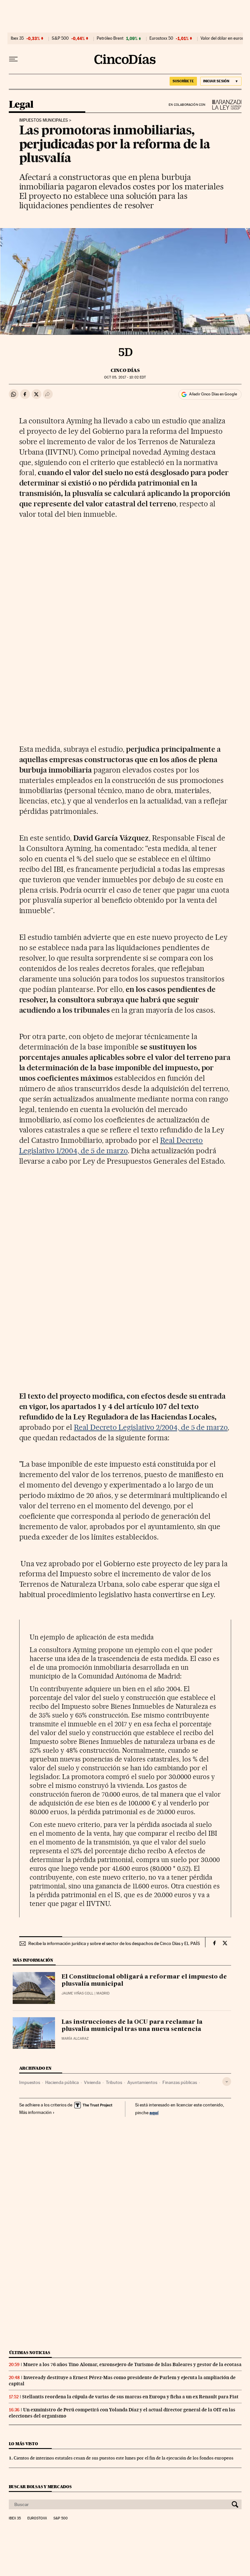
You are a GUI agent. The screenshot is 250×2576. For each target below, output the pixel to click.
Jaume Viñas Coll (77, 1993)
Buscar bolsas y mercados (40, 2487)
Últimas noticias (30, 2353)
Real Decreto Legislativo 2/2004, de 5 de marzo (151, 1427)
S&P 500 (60, 38)
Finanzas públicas (180, 2082)
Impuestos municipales (44, 120)
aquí (154, 2112)
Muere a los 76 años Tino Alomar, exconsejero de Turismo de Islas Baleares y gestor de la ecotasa (132, 2364)
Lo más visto (23, 2444)
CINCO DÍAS (125, 370)
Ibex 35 (17, 38)
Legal (21, 105)
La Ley (224, 105)
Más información (35, 2112)
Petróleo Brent (110, 38)
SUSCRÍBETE (183, 81)
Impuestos (30, 2082)
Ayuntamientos (142, 2082)
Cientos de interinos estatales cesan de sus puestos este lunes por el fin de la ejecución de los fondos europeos (124, 2458)
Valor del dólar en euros (222, 38)
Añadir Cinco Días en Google (213, 394)
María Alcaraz (75, 2039)
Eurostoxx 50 (161, 38)
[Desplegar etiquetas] (227, 2082)
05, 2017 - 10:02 (125, 377)
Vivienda (92, 2082)
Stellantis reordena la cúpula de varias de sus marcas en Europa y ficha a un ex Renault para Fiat (130, 2397)
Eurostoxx (37, 2518)
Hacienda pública (62, 2082)
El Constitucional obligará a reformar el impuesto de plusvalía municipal (144, 1980)
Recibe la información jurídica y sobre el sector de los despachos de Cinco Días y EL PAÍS (114, 1943)
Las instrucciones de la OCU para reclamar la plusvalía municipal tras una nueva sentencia (132, 2026)
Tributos (114, 2082)
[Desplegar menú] (13, 59)
